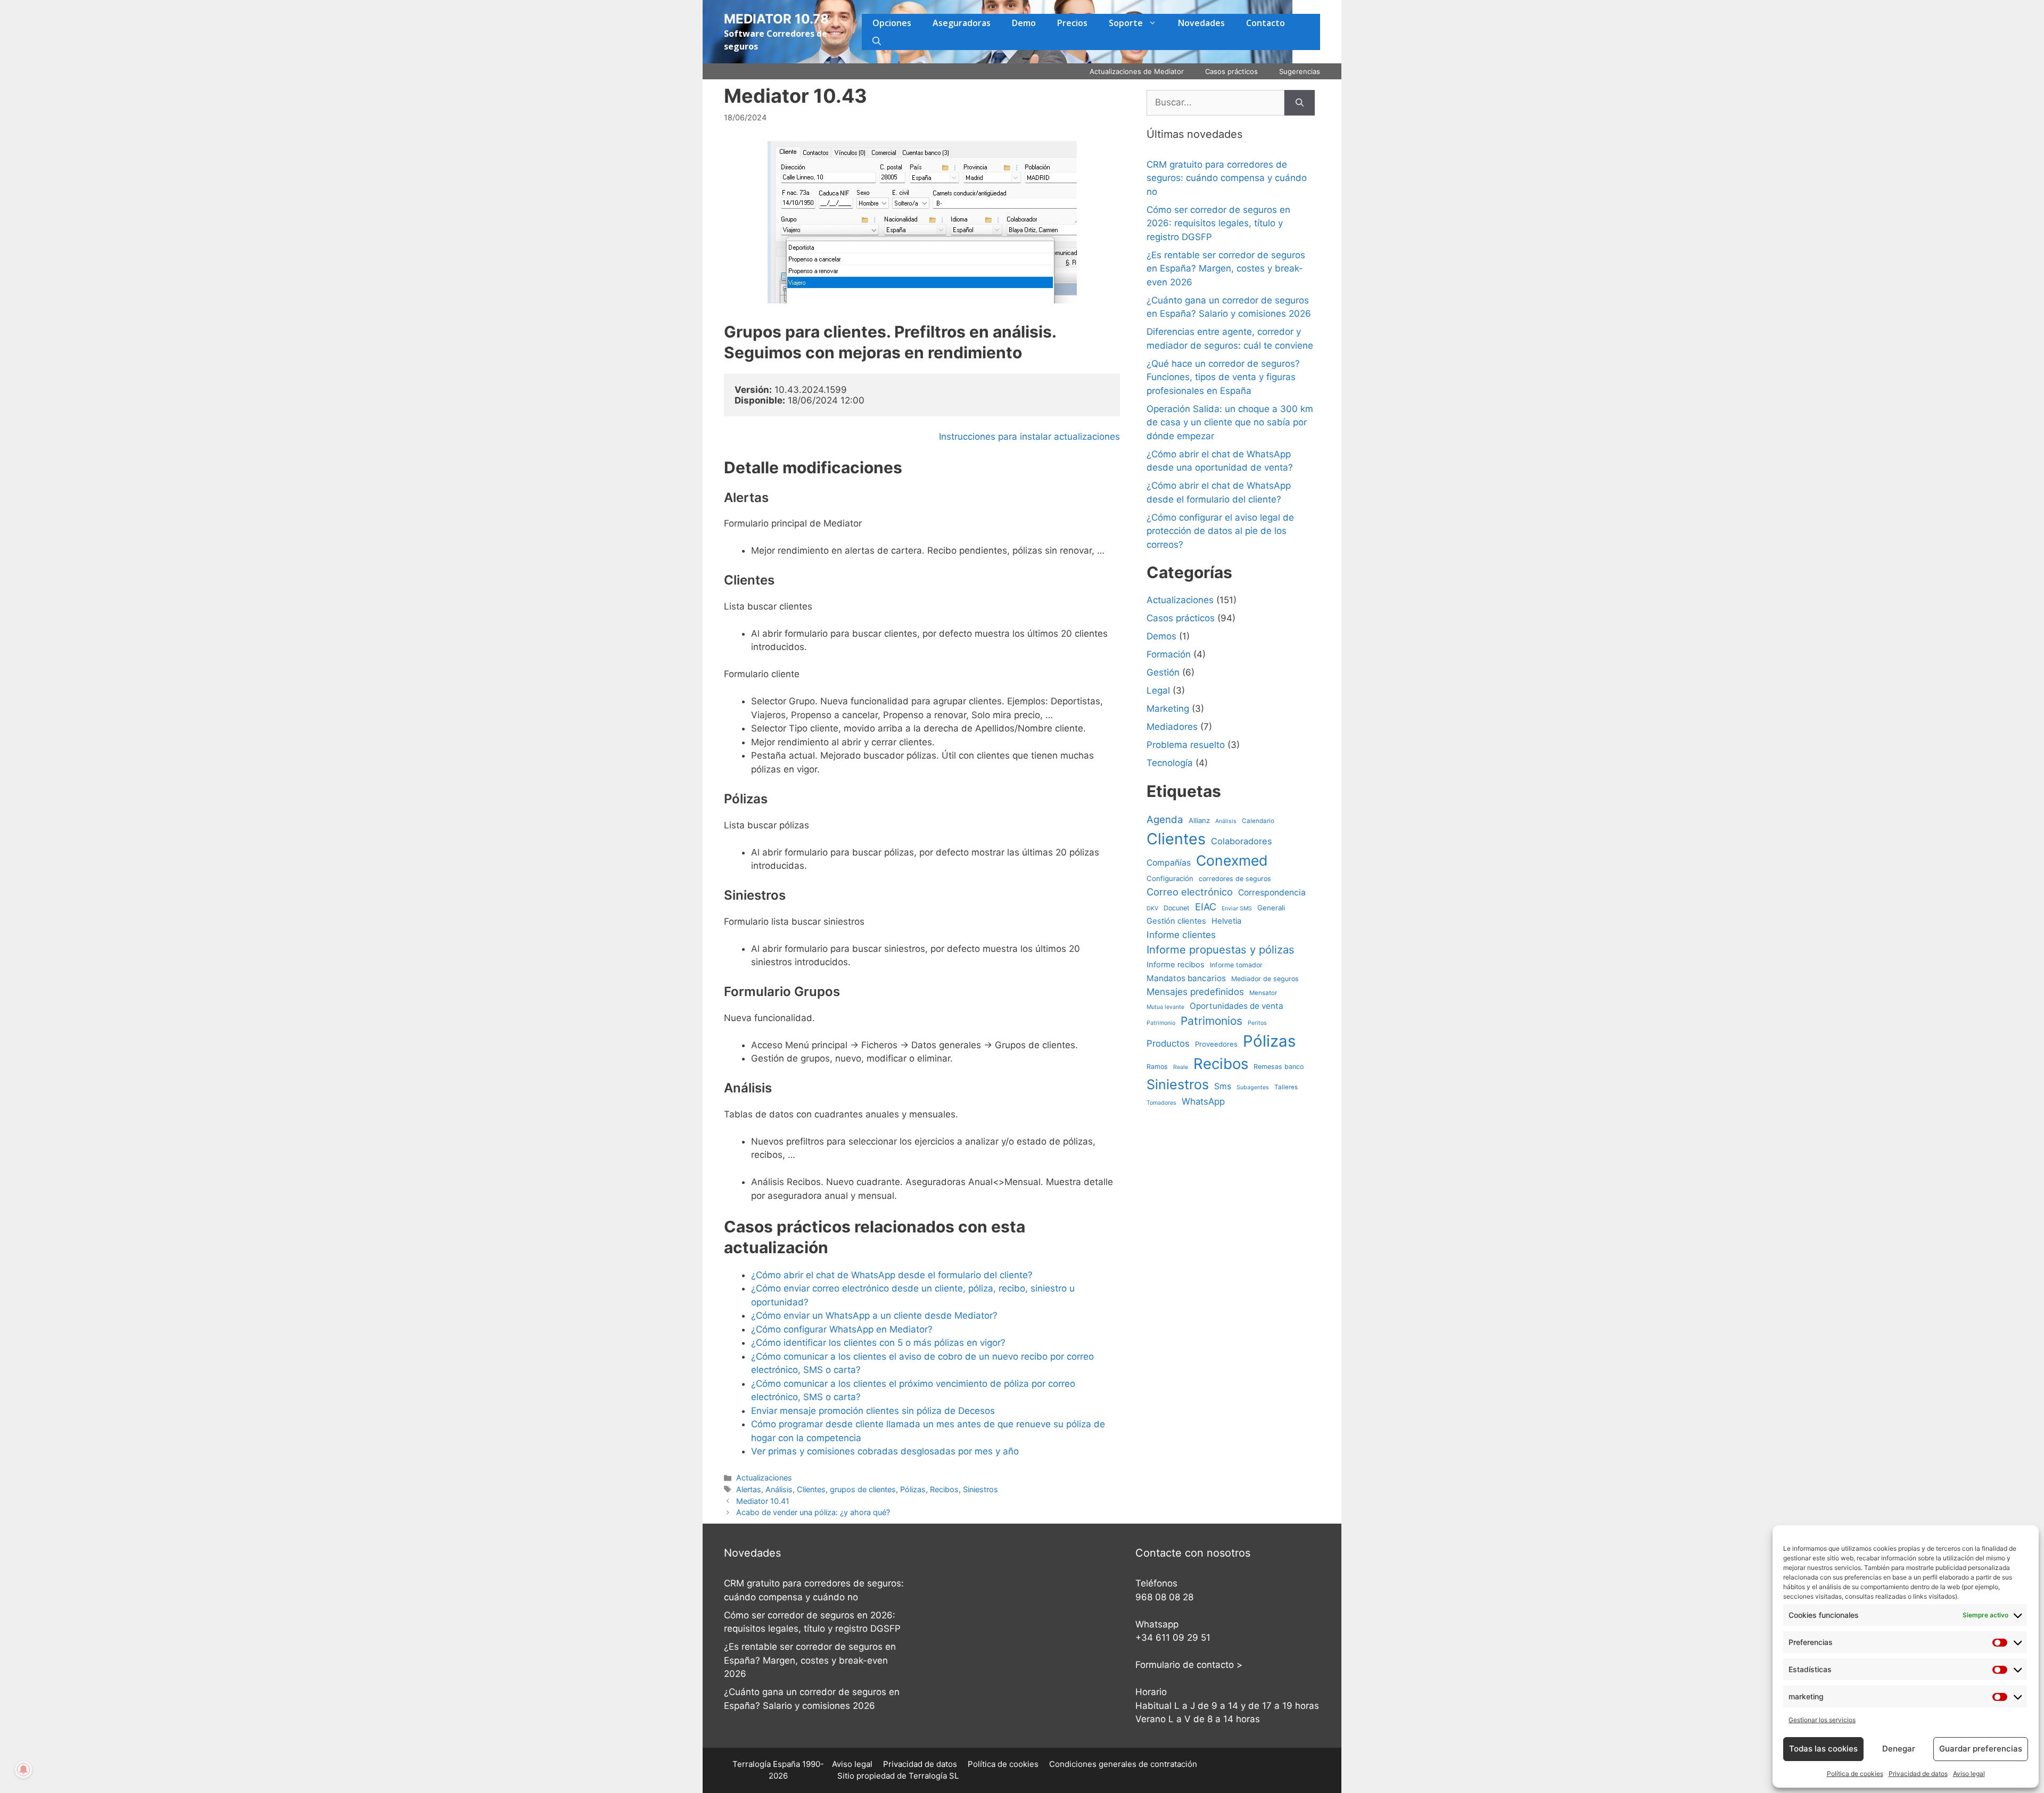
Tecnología (1170, 763)
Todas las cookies (1823, 1749)
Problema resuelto (1186, 745)
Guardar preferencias (1981, 1749)
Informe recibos (1176, 965)
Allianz (1199, 820)
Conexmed (1232, 860)
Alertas (749, 1489)
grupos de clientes (863, 1489)
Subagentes (1253, 1087)
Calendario (1258, 821)
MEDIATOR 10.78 (776, 19)
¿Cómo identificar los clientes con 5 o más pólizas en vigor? (878, 1343)
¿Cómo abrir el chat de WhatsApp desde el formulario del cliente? (892, 1275)
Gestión (1163, 672)
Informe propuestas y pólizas (1221, 949)
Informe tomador (1236, 965)
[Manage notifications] (23, 1770)
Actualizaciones (764, 1478)
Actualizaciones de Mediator (1137, 71)
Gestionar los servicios (1822, 1720)
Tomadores (1161, 1103)
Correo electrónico (1190, 892)
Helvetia (1226, 921)
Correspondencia (1272, 893)
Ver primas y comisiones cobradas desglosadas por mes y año (885, 1451)
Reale (1181, 1067)
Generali (1271, 908)
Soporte (1126, 23)
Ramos (1157, 1067)
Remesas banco (1279, 1067)
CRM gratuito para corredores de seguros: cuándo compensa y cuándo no (1227, 178)
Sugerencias (1300, 71)
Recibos (944, 1489)
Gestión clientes (1176, 921)
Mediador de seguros (1265, 979)
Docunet (1177, 908)
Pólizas (913, 1489)
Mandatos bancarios (1186, 978)
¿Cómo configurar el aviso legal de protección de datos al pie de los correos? (1220, 531)
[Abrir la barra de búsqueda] (877, 41)
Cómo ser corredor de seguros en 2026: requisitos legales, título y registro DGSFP (1218, 223)
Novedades (1201, 23)
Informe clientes (1181, 935)
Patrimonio (1161, 1023)
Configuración (1170, 878)
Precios (1072, 23)
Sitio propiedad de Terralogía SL (898, 1776)
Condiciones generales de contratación (1123, 1764)
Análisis (779, 1489)
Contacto (1266, 23)
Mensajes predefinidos (1195, 992)
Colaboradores (1242, 841)
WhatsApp (1203, 1101)
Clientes (811, 1489)
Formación (1169, 654)
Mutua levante (1165, 1007)
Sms (1223, 1086)
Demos (1161, 636)
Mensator (1263, 993)
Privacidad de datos (1918, 1774)
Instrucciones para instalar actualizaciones (1029, 437)
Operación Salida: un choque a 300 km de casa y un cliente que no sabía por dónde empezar (1230, 422)
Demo (1024, 23)
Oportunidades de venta (1237, 1006)
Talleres (1286, 1087)
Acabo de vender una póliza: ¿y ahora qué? (813, 1512)
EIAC (1206, 907)
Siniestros (980, 1489)
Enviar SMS (1237, 908)
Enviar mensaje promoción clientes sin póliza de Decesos (873, 1411)
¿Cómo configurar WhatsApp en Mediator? (842, 1329)
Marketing (1168, 709)
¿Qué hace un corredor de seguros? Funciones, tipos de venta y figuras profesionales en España (1223, 377)
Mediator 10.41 (763, 1501)
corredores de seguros (1235, 879)
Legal (1158, 690)
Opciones (892, 23)
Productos (1168, 1043)
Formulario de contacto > (1189, 1665)
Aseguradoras (962, 23)
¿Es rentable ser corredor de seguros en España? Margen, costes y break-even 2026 (1226, 269)
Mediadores (1172, 727)
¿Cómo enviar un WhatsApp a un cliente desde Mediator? (874, 1315)
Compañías (1169, 863)
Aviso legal (1969, 1774)
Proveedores (1216, 1044)
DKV (1152, 908)
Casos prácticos (1231, 71)
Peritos (1257, 1023)
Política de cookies (1855, 1774)
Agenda (1165, 819)
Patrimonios (1211, 1021)
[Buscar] (1300, 103)
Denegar (1899, 1749)
